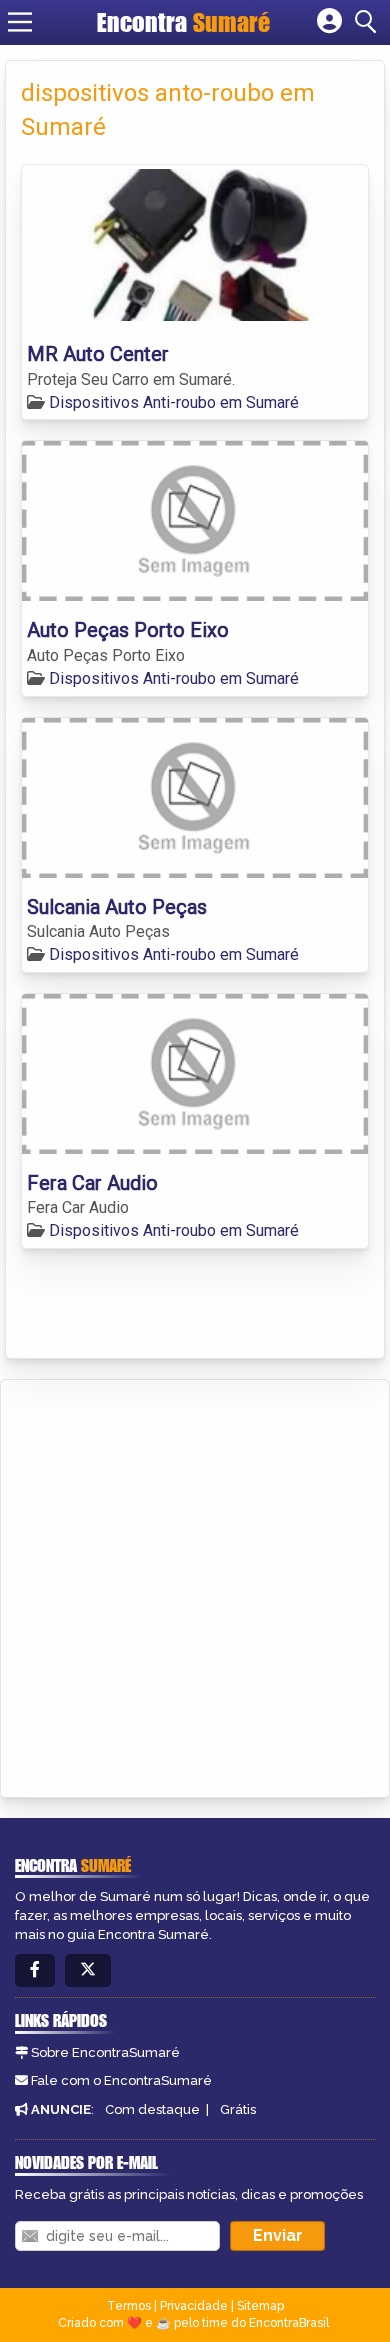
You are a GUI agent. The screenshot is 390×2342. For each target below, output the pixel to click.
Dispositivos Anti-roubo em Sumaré (174, 402)
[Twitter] (88, 1970)
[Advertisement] (195, 1585)
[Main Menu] (20, 22)
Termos (129, 2306)
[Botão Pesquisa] (369, 22)
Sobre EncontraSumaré (105, 2052)
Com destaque (152, 2109)
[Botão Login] (329, 22)
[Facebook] (35, 1970)
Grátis (238, 2109)
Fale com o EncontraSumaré (121, 2080)
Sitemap (260, 2306)
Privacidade (194, 2306)
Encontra (183, 22)
